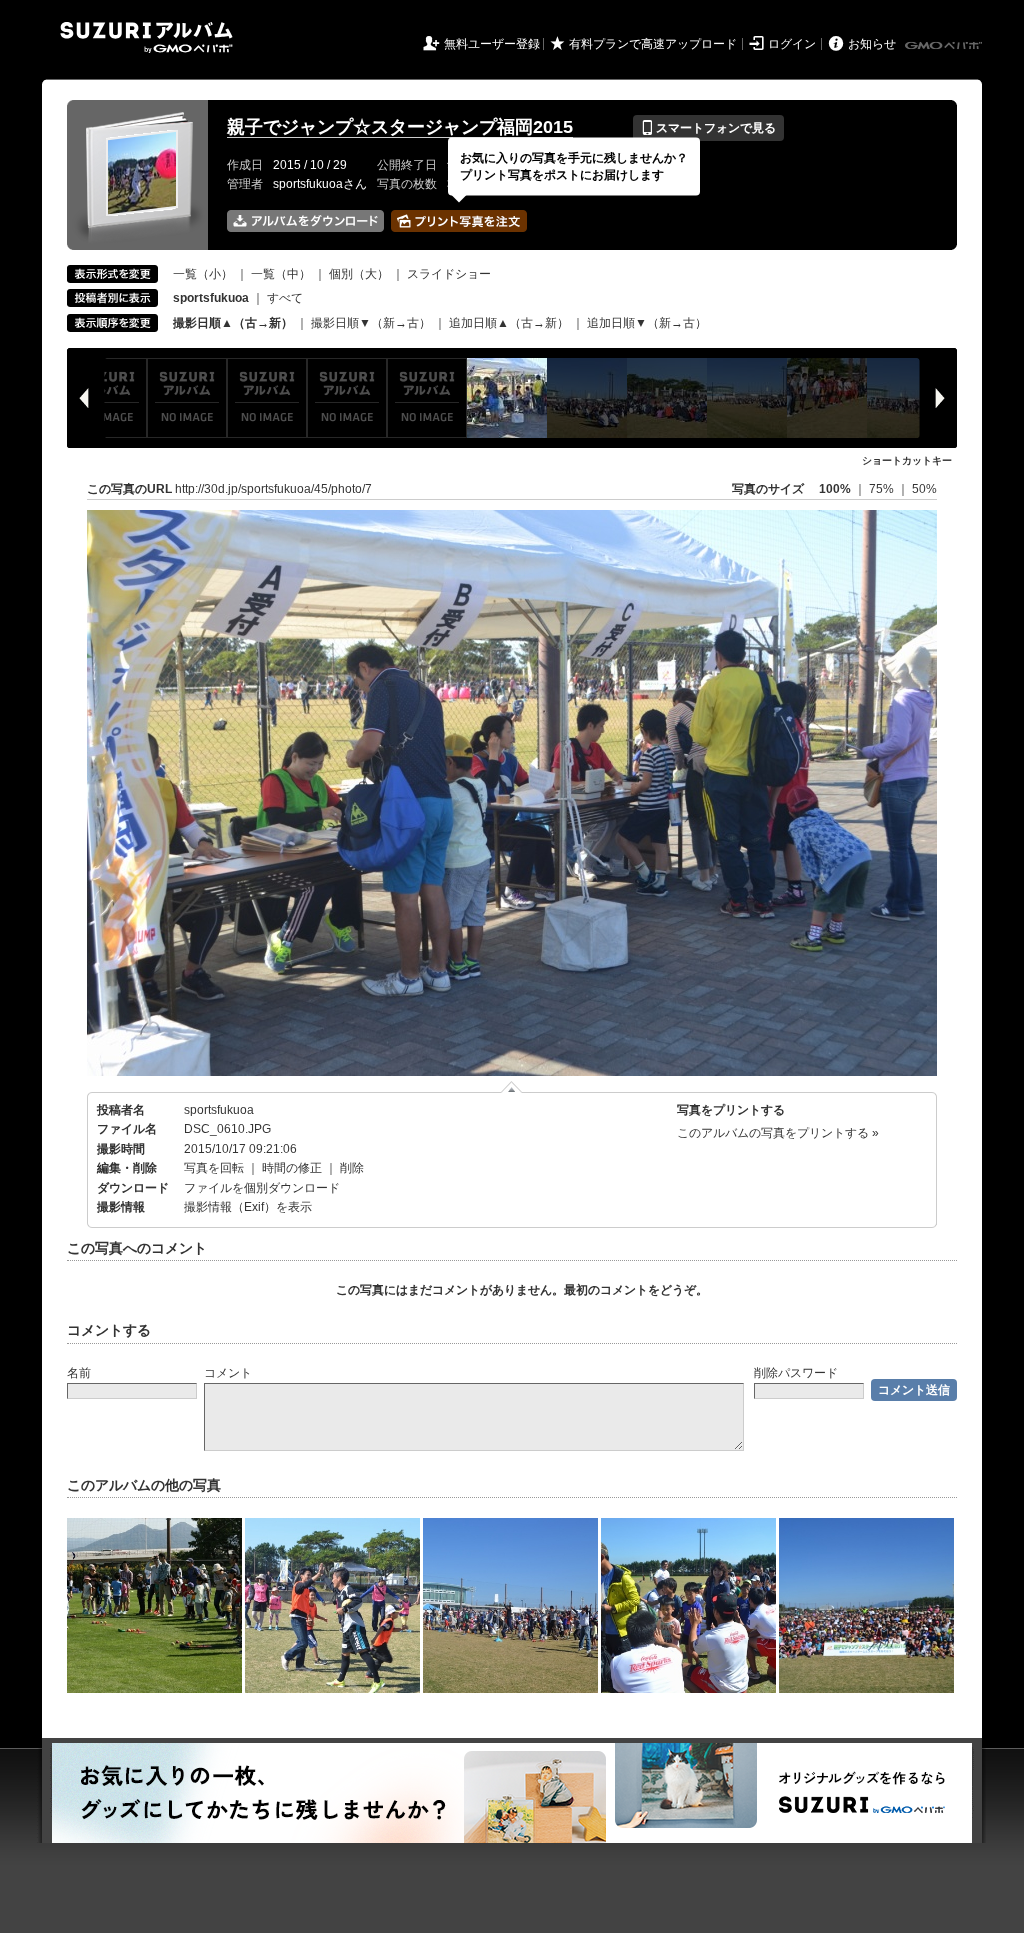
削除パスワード (796, 1373)
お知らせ (872, 44)
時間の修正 (292, 1168)
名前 (79, 1373)
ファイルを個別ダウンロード (262, 1188)
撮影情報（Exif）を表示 (248, 1207)
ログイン (792, 44)
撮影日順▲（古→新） (233, 323)
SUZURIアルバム (146, 37)
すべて (285, 298)
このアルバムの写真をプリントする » (778, 1133)
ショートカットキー (907, 460)
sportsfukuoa (219, 1110)
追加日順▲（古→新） (509, 323)
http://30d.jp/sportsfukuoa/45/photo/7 (273, 489)
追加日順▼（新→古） (647, 323)
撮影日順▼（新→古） (371, 323)
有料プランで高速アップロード (653, 44)
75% (883, 489)
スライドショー (449, 274)
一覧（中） (281, 274)
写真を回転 (214, 1168)
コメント (228, 1373)
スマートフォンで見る (708, 128)
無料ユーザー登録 (492, 44)
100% (835, 489)
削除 (352, 1168)
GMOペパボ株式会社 (945, 46)
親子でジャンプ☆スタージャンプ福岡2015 (400, 127)
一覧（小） (203, 274)
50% (924, 489)
